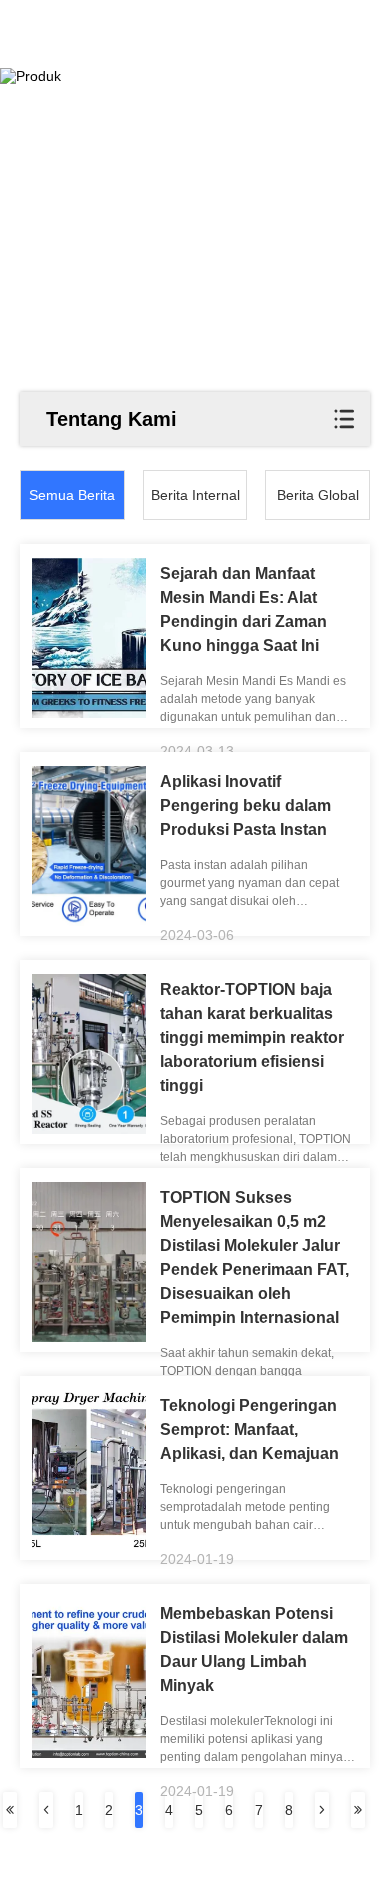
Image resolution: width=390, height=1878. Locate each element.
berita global (318, 495)
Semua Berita (72, 495)
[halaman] (10, 1810)
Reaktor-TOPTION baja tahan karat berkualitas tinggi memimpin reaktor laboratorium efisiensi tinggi (252, 1037)
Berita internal (195, 495)
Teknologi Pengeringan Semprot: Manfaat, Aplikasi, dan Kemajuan (249, 1429)
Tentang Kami (111, 419)
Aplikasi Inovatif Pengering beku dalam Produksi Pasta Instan (245, 805)
